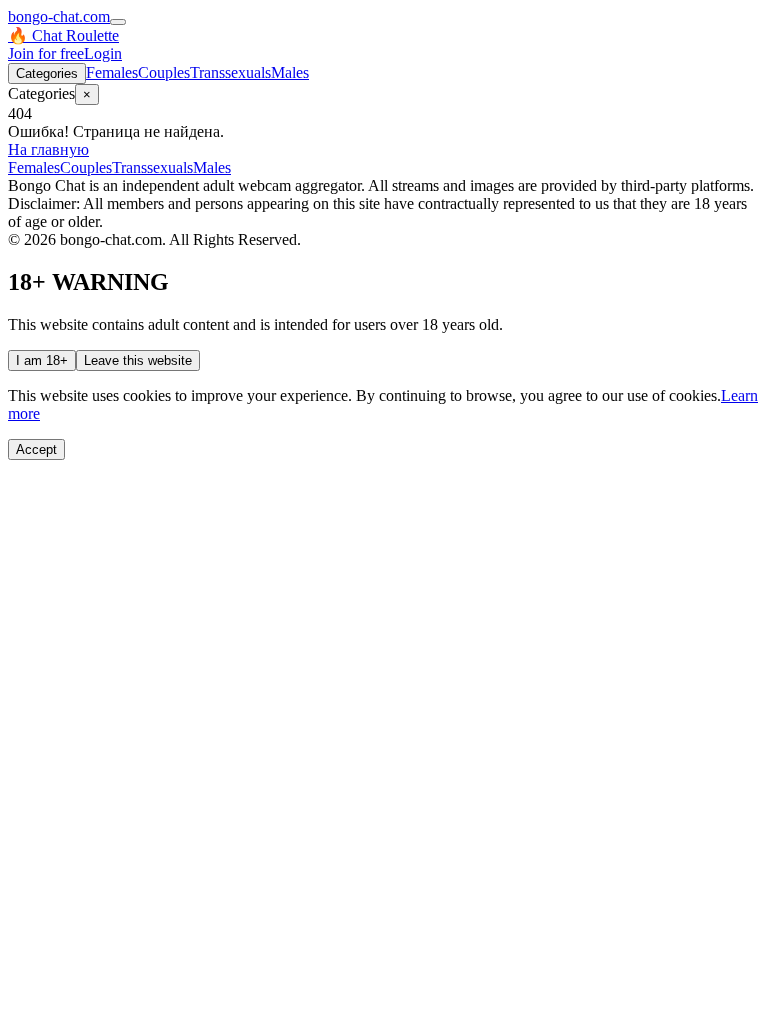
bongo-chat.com (59, 16)
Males (290, 72)
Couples (164, 72)
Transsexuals (230, 72)
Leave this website (138, 360)
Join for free (46, 53)
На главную (48, 149)
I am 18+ (42, 360)
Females (112, 72)
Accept (36, 449)
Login (103, 53)
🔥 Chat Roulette (63, 35)
